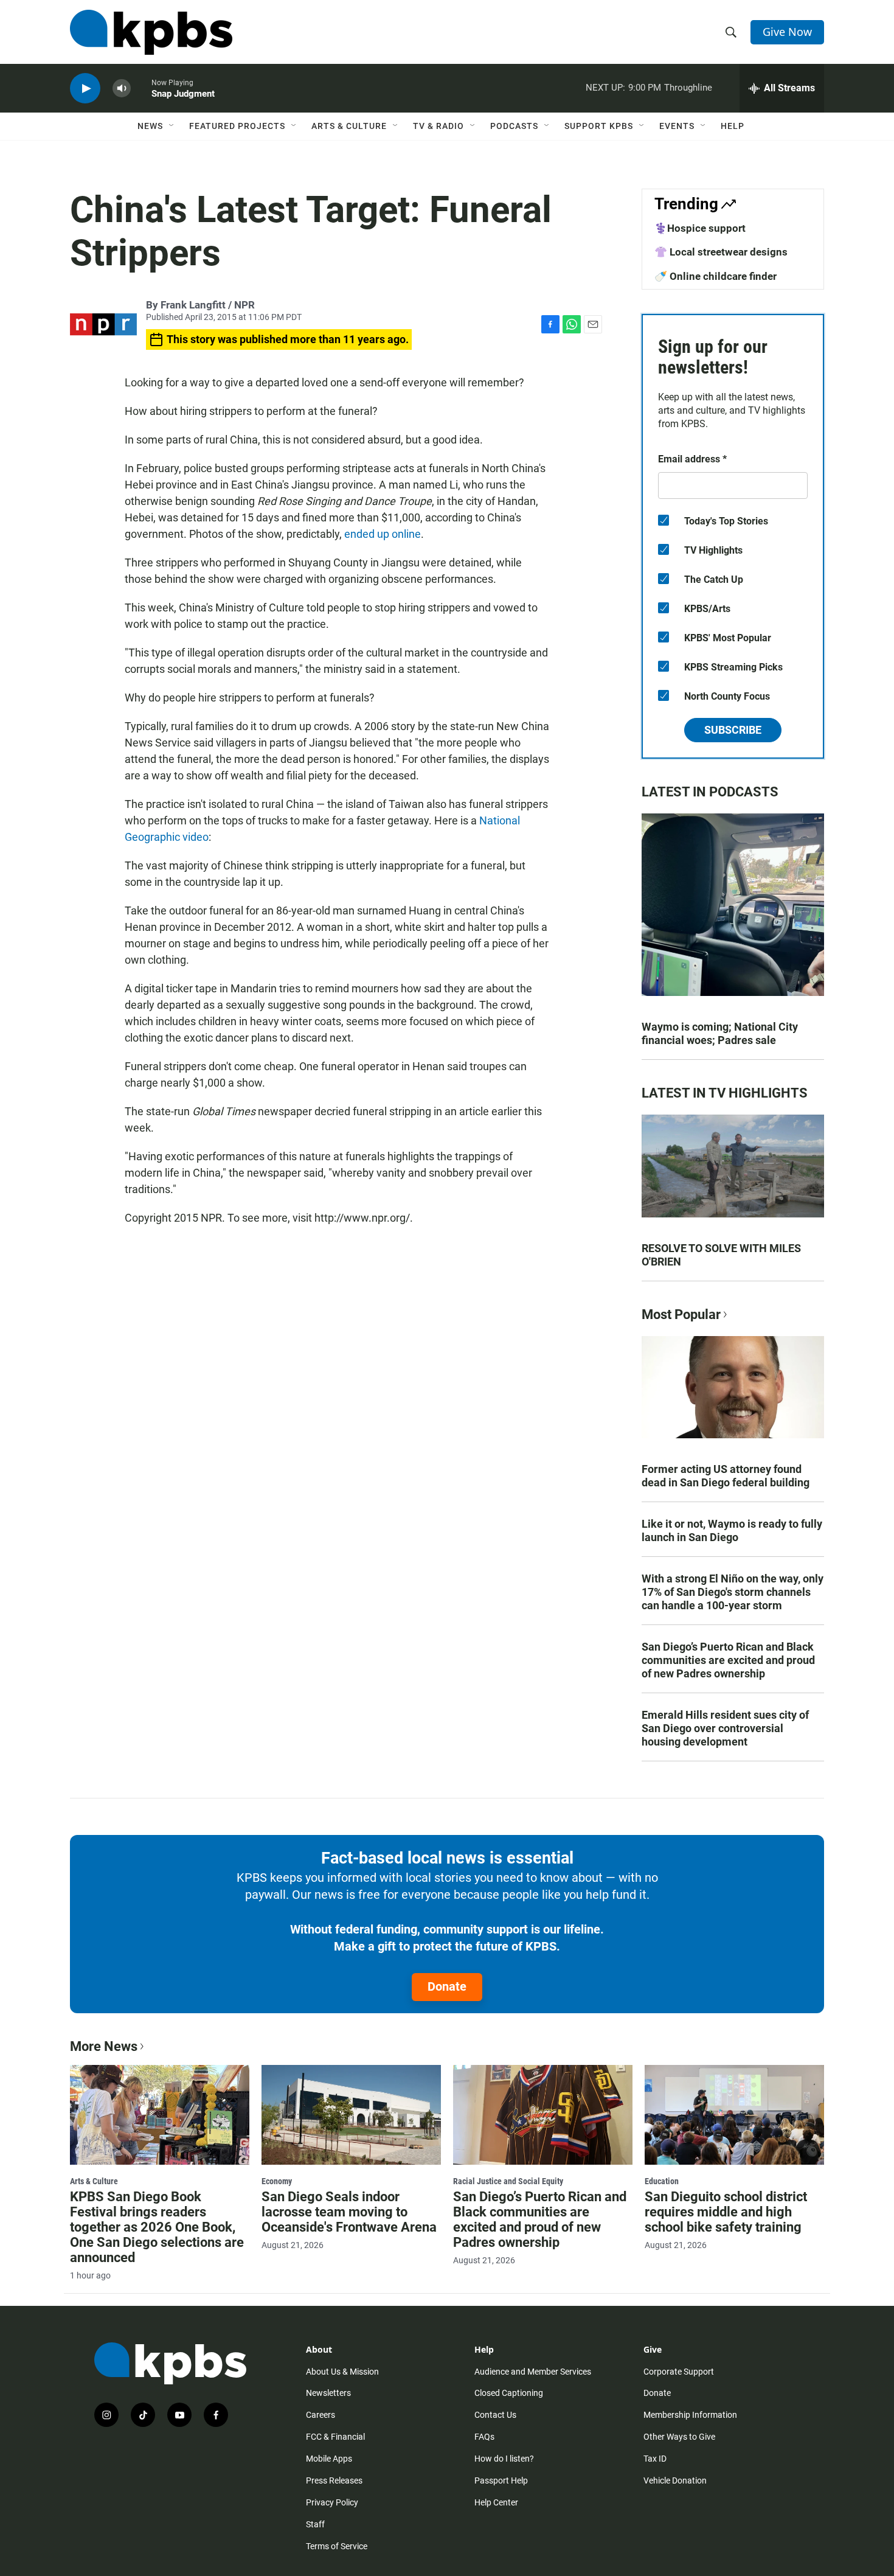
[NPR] (103, 325)
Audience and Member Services (533, 2372)
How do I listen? (504, 2459)
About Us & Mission (342, 2372)
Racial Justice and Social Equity (508, 2181)
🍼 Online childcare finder (716, 276)
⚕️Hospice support (700, 228)
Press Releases (334, 2480)
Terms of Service (337, 2546)
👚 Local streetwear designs (721, 252)
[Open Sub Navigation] (172, 126)
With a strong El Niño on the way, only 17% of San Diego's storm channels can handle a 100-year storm (733, 1592)
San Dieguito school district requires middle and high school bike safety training (726, 2212)
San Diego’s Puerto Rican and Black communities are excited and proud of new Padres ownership (728, 1660)
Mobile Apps (329, 2459)
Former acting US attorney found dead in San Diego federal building (726, 1476)
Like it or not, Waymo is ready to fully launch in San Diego (732, 1530)
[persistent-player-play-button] (85, 89)
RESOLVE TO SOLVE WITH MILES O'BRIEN (721, 1255)
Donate (447, 1986)
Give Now (787, 32)
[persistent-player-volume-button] (122, 89)
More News (104, 2046)
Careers (321, 2415)
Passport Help (501, 2480)
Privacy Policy (332, 2502)
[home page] (151, 32)
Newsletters (328, 2393)
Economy (277, 2181)
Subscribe (733, 730)
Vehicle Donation (675, 2480)
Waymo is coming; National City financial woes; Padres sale (720, 1033)
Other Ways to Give (679, 2437)
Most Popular (681, 1314)
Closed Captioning (509, 2393)
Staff (315, 2524)
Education (662, 2181)
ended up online (383, 534)
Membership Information (690, 2415)
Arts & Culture (349, 126)
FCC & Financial (335, 2437)
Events (677, 126)
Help (733, 126)
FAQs (484, 2437)
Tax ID (655, 2459)
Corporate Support (679, 2372)
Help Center (496, 2502)
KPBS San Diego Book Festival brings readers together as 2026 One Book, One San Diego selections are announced (157, 2227)
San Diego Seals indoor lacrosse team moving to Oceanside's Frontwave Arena (349, 2212)
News (150, 126)
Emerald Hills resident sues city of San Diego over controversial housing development (725, 1728)
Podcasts (514, 126)
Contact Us (495, 2415)
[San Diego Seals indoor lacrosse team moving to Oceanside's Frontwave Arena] (351, 2115)
